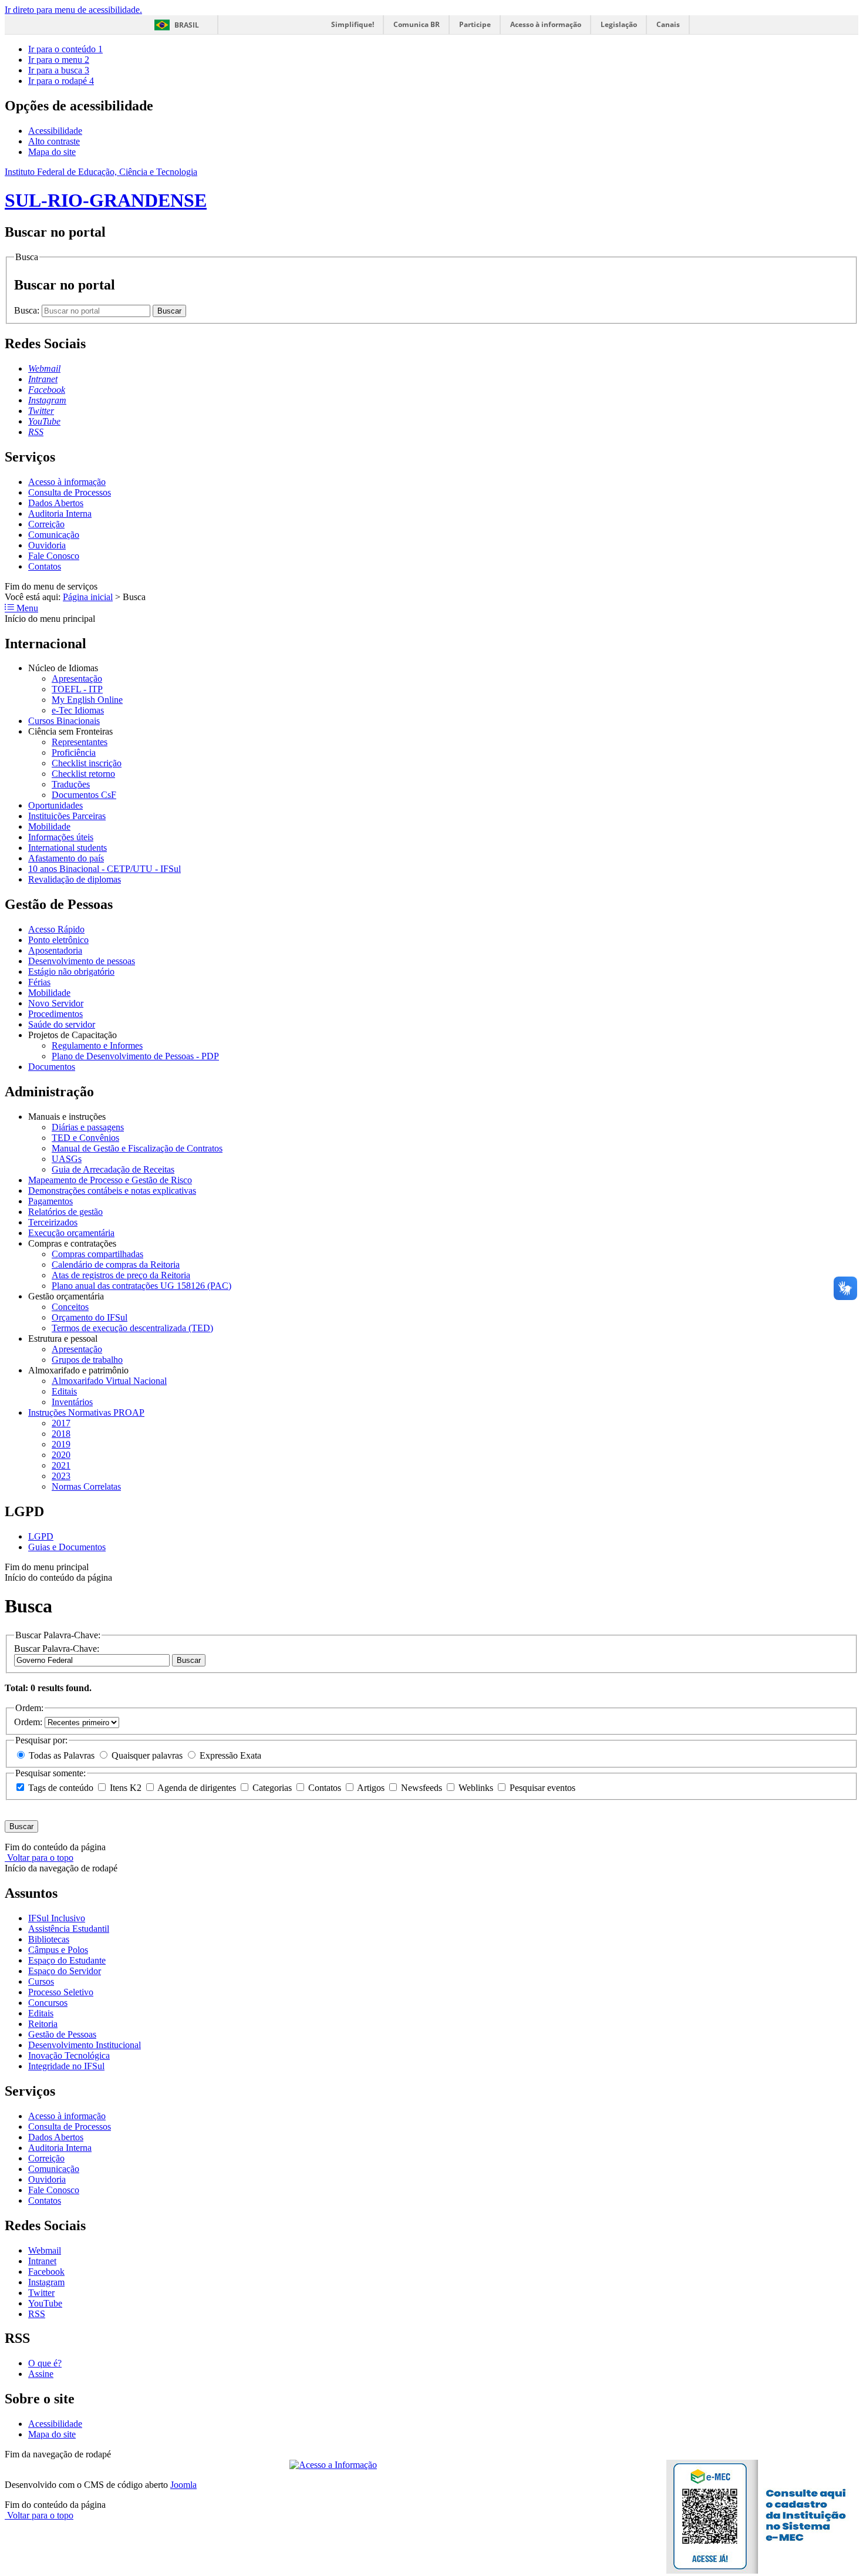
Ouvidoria (47, 545)
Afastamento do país (66, 858)
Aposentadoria (55, 950)
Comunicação (54, 535)
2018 (61, 1434)
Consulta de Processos (70, 492)
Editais (64, 1391)
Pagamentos (50, 1201)
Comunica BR (417, 24)
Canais (668, 24)
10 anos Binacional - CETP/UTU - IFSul (104, 869)
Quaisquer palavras (147, 1755)
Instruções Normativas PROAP (86, 1412)
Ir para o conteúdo (65, 49)
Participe (475, 24)
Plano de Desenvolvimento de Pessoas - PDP (135, 1056)
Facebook (46, 2272)
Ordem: (29, 1722)
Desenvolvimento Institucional (85, 2045)
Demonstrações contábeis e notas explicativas (112, 1191)
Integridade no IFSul (66, 2066)
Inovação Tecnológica (69, 2055)
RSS (37, 2314)
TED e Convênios (85, 1138)
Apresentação (77, 678)
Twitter (41, 2293)
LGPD (41, 1536)
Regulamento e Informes (97, 1045)
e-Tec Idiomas (78, 710)
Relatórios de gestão (65, 1212)
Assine (41, 2374)
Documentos (52, 1067)
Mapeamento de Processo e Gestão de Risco (110, 1180)
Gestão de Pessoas (62, 2034)
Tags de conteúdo (61, 1788)
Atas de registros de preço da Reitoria (121, 1275)
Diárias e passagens (88, 1127)
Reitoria (43, 2024)
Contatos (45, 566)
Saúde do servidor (62, 1024)
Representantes (80, 742)
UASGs (67, 1159)
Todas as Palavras (62, 1755)
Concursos (48, 2003)
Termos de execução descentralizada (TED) (132, 1328)
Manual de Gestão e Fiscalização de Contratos (137, 1148)
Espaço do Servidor (65, 1971)
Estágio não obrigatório (71, 972)
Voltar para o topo (39, 1858)
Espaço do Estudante (67, 1960)
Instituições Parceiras (67, 816)
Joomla (183, 2485)
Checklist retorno (83, 774)
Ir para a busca (59, 70)
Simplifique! (353, 24)
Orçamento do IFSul (90, 1317)
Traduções (71, 784)
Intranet (42, 2261)
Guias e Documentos (67, 1547)
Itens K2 (126, 1788)
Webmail (45, 2250)
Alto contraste (54, 141)
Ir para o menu (59, 60)
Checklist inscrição (87, 763)
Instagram (46, 2282)
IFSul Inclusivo (57, 1918)
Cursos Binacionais (64, 721)
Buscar (189, 1660)
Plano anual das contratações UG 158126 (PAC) (141, 1286)
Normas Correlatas (86, 1486)
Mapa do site (52, 152)
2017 (61, 1423)
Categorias (272, 1788)
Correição (46, 524)
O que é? (45, 2363)
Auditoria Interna (60, 513)
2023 (61, 1476)
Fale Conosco (54, 556)
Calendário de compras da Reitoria (116, 1265)
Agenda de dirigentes (197, 1788)
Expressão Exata (229, 1755)
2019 (61, 1444)
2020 (61, 1455)
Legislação (619, 24)
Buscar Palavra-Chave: (57, 1649)
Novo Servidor (56, 1003)
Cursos (41, 1981)
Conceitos (70, 1307)
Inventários (72, 1402)
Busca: (28, 310)
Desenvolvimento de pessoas (82, 961)
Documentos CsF (84, 795)
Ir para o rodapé (61, 81)
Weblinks (476, 1788)
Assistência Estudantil (69, 1929)
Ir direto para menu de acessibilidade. (73, 10)
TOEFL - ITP (77, 689)
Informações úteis (61, 837)
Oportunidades (55, 805)
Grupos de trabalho (87, 1360)
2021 (61, 1465)
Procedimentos (55, 1014)
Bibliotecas (49, 1939)
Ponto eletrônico (58, 940)
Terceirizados (53, 1222)
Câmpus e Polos (58, 1950)
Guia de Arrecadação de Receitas (113, 1169)
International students (68, 848)
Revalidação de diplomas (75, 879)
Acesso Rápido (56, 929)
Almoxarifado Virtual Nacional (109, 1381)
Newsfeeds (422, 1788)
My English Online (87, 700)
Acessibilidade (55, 131)
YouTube (45, 2303)
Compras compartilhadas (97, 1254)
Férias (39, 982)
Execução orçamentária (71, 1233)
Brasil (187, 25)
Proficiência (74, 752)
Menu (26, 608)
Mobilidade (49, 826)
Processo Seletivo (61, 1992)
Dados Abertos (56, 503)
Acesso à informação (546, 24)
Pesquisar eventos (541, 1788)
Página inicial (88, 597)
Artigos (371, 1788)
